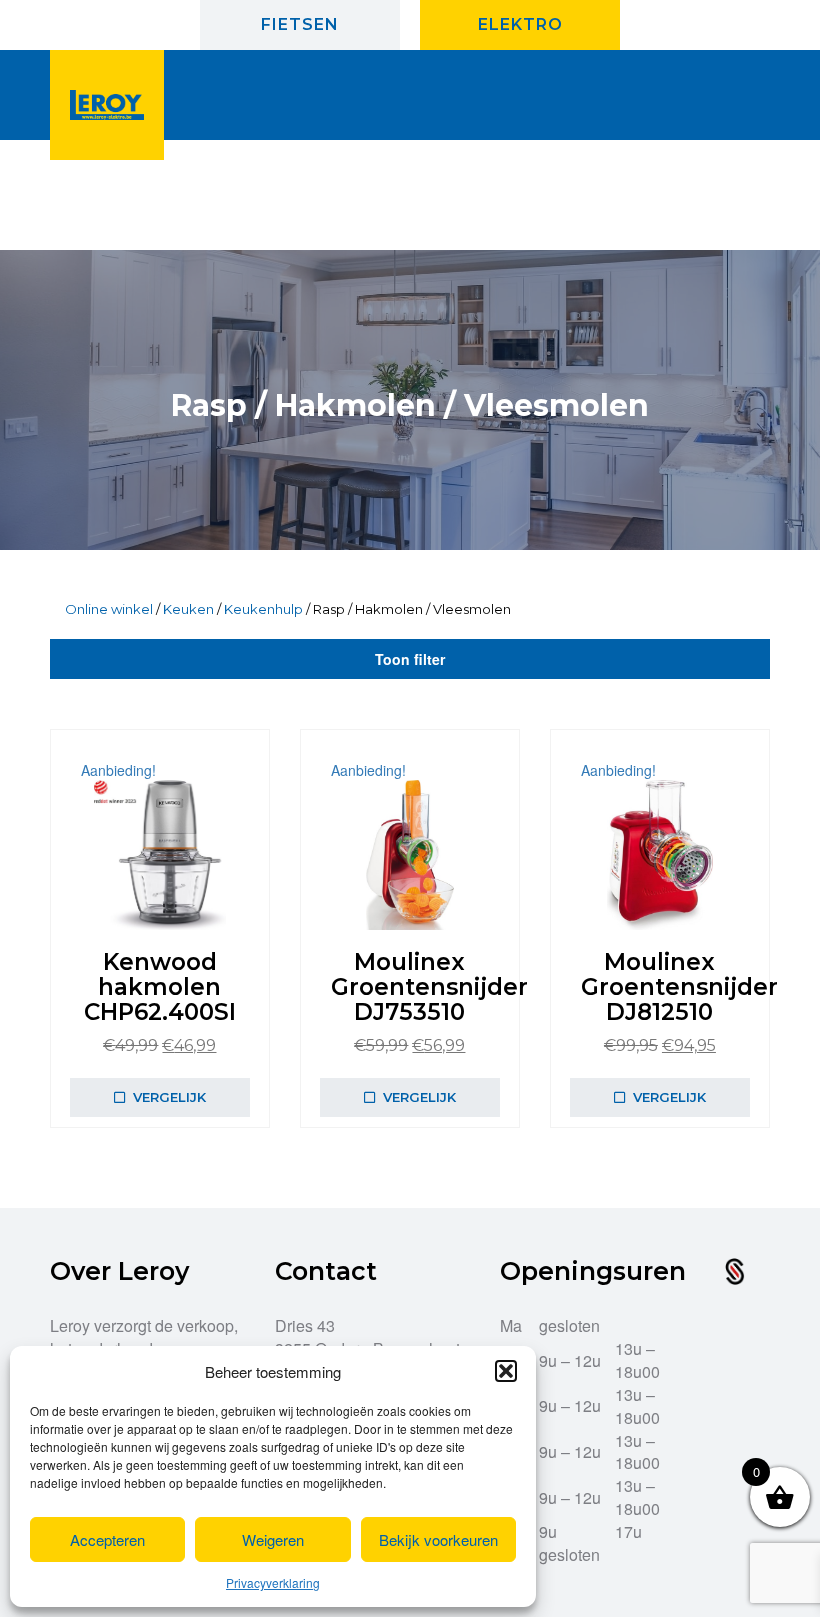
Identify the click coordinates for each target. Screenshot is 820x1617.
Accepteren (107, 1539)
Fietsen (300, 24)
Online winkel (109, 609)
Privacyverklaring (273, 1582)
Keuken (188, 609)
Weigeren (273, 1539)
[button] (506, 1371)
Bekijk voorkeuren (438, 1539)
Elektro (520, 24)
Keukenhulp (263, 609)
